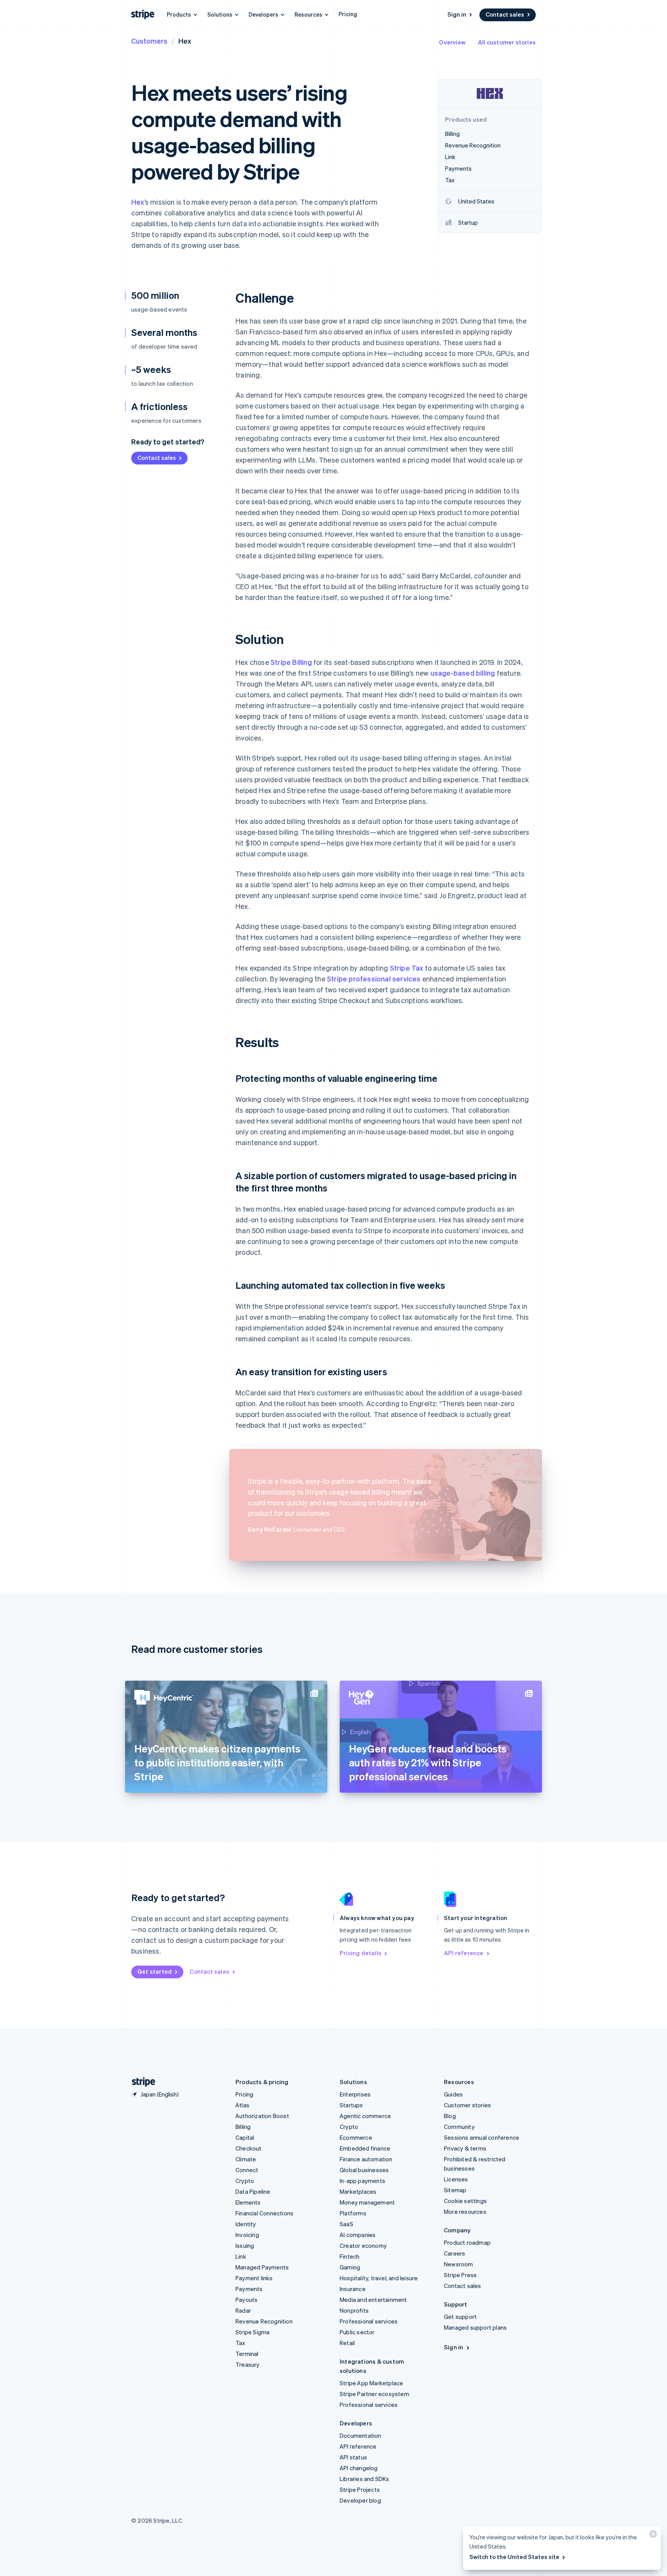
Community (459, 2127)
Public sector (357, 2332)
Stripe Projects (360, 2490)
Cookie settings (465, 2201)
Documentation (361, 2435)
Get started (155, 1971)
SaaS (346, 2224)
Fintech (350, 2256)
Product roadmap (467, 2242)
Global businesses (364, 2170)
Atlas (242, 2105)
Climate (246, 2159)
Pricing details (361, 1953)
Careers (455, 2253)
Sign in (457, 14)
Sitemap (455, 2190)
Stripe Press (460, 2275)
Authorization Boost (262, 2116)
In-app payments (362, 2181)
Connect (247, 2170)
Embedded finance (365, 2148)
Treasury (248, 2364)
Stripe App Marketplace (371, 2383)
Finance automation (366, 2159)
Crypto (245, 2181)
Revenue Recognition (264, 2321)
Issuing (245, 2246)
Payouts (246, 2300)
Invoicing (247, 2235)
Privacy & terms (465, 2148)
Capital (245, 2137)
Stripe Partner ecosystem (374, 2394)
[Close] (652, 2536)
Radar (243, 2310)
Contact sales (505, 14)
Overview (452, 42)
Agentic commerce (365, 2116)
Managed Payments (262, 2267)
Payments (249, 2289)
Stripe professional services (374, 979)
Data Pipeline (253, 2191)
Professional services (369, 2321)
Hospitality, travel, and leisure (379, 2278)
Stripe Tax (407, 968)
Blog (450, 2116)
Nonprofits (354, 2310)
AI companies (358, 2235)
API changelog (359, 2468)
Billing (243, 2127)
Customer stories (467, 2105)
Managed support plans (475, 2327)
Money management (367, 2202)
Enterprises (355, 2094)
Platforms (353, 2213)
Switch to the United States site (514, 2557)
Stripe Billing (291, 662)
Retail (347, 2343)
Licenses (456, 2179)
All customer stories (507, 42)
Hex (138, 202)
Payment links (254, 2278)
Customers (149, 41)
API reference (464, 1953)
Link (241, 2256)
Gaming (350, 2267)
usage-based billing (463, 673)
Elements (248, 2202)
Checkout (249, 2148)
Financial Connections (264, 2213)
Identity (246, 2224)
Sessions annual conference (482, 2137)
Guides (453, 2094)
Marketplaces (358, 2191)
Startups (351, 2105)
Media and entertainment (373, 2300)
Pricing (348, 14)
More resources (465, 2212)
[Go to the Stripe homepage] (141, 2082)
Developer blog (360, 2500)
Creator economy (363, 2246)
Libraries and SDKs (365, 2479)
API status (353, 2457)
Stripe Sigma (252, 2332)
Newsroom (459, 2264)
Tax (240, 2343)
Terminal (247, 2354)
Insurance (353, 2289)
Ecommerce (356, 2137)
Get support (460, 2317)
